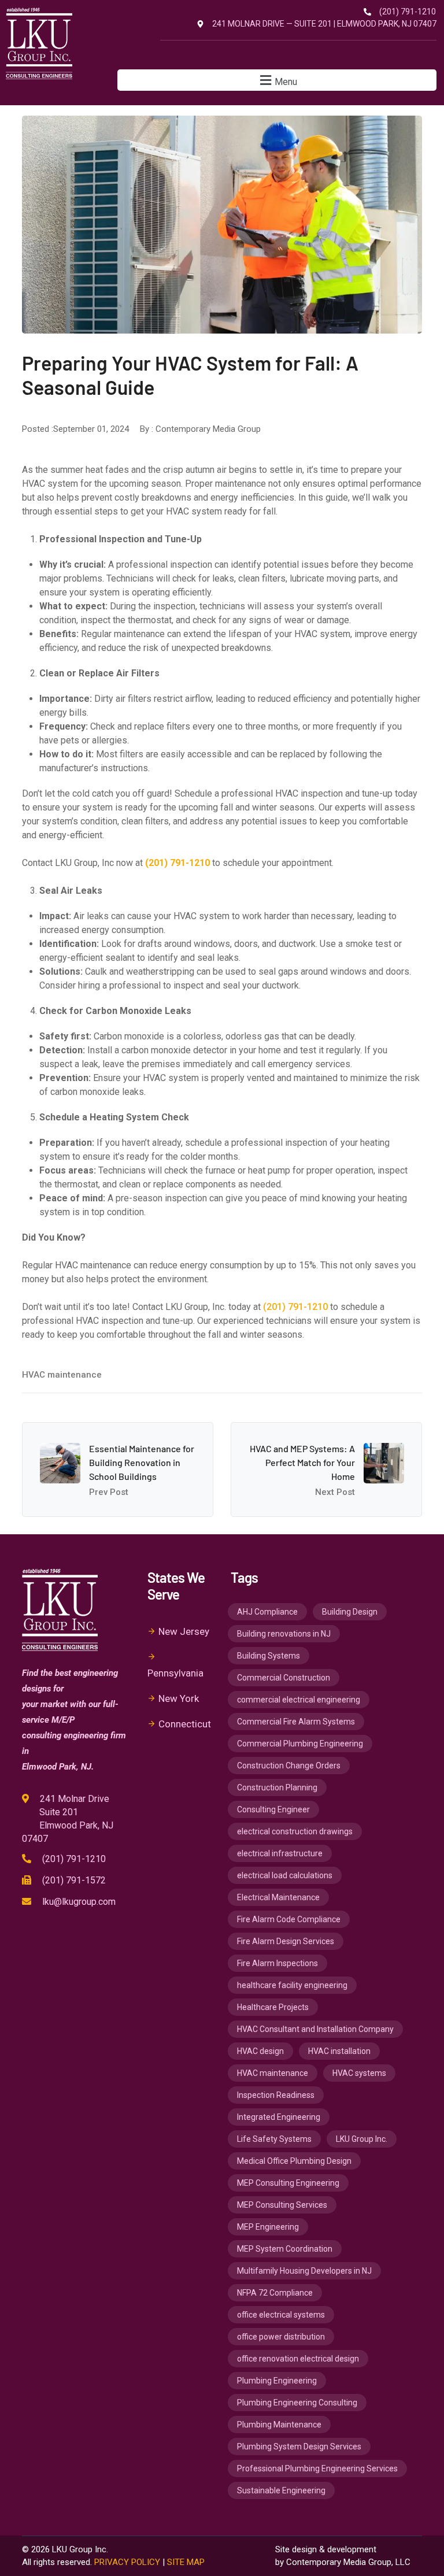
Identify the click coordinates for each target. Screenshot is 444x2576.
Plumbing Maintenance (279, 2425)
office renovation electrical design (298, 2359)
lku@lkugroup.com (79, 1902)
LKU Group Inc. (362, 2139)
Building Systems (269, 1656)
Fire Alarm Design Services (286, 1941)
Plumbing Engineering (277, 2381)
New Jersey (184, 1631)
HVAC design (260, 2051)
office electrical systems (281, 2315)
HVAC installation (339, 2051)
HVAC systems (359, 2073)
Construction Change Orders (289, 1766)
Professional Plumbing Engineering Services (317, 2468)
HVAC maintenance (62, 1375)
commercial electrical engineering (299, 1700)
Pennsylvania (175, 1673)
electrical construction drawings (295, 1831)
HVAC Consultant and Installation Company (315, 2029)
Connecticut (185, 1724)
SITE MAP (186, 2562)
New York (179, 1698)
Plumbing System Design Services (299, 2447)
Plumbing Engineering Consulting (297, 2403)
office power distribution (281, 2337)
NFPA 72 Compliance (275, 2293)
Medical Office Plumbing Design (294, 2161)
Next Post (335, 1492)
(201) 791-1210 (295, 1307)
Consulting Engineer (273, 1809)
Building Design (350, 1612)
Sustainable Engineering (281, 2490)
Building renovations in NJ (284, 1634)
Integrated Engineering (279, 2117)
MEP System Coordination (285, 2249)
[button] (277, 80)
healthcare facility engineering (292, 1985)
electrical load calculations (285, 1875)
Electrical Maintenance (278, 1897)
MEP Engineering (268, 2227)
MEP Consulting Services (282, 2205)
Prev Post (109, 1492)
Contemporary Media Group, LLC (348, 2562)
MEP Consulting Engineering (288, 2183)
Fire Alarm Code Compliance (289, 1919)
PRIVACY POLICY (127, 2562)
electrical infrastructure (280, 1853)
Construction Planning (277, 1787)
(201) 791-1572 (74, 1880)
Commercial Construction (284, 1678)
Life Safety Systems (274, 2139)
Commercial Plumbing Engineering (300, 1744)
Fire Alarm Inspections (277, 1963)
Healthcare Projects (273, 2007)
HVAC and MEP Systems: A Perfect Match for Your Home (302, 1462)
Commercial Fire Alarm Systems (296, 1722)
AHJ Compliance (267, 1612)
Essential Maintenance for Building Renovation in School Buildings (142, 1462)
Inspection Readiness (276, 2095)
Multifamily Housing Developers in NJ (304, 2271)
